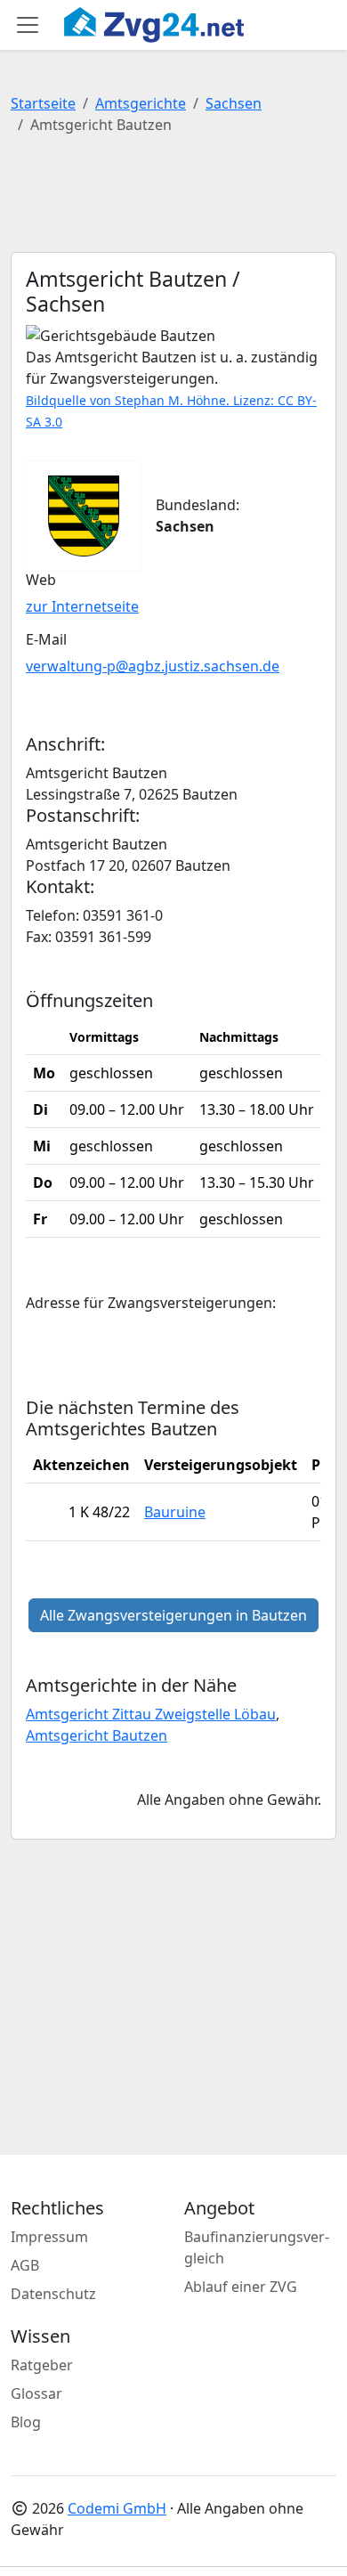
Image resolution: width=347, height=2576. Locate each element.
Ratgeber (42, 2365)
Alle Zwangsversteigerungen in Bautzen (173, 1615)
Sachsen (234, 103)
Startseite (43, 103)
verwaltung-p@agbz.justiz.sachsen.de (153, 666)
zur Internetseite (82, 606)
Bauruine (175, 1512)
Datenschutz (53, 2294)
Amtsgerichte (141, 103)
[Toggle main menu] (28, 25)
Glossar (36, 2393)
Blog (26, 2422)
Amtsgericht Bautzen (97, 1735)
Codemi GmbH (117, 2508)
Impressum (49, 2237)
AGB (25, 2265)
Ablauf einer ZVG (241, 2287)
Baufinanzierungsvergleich (257, 2247)
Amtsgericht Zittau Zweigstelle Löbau (151, 1714)
